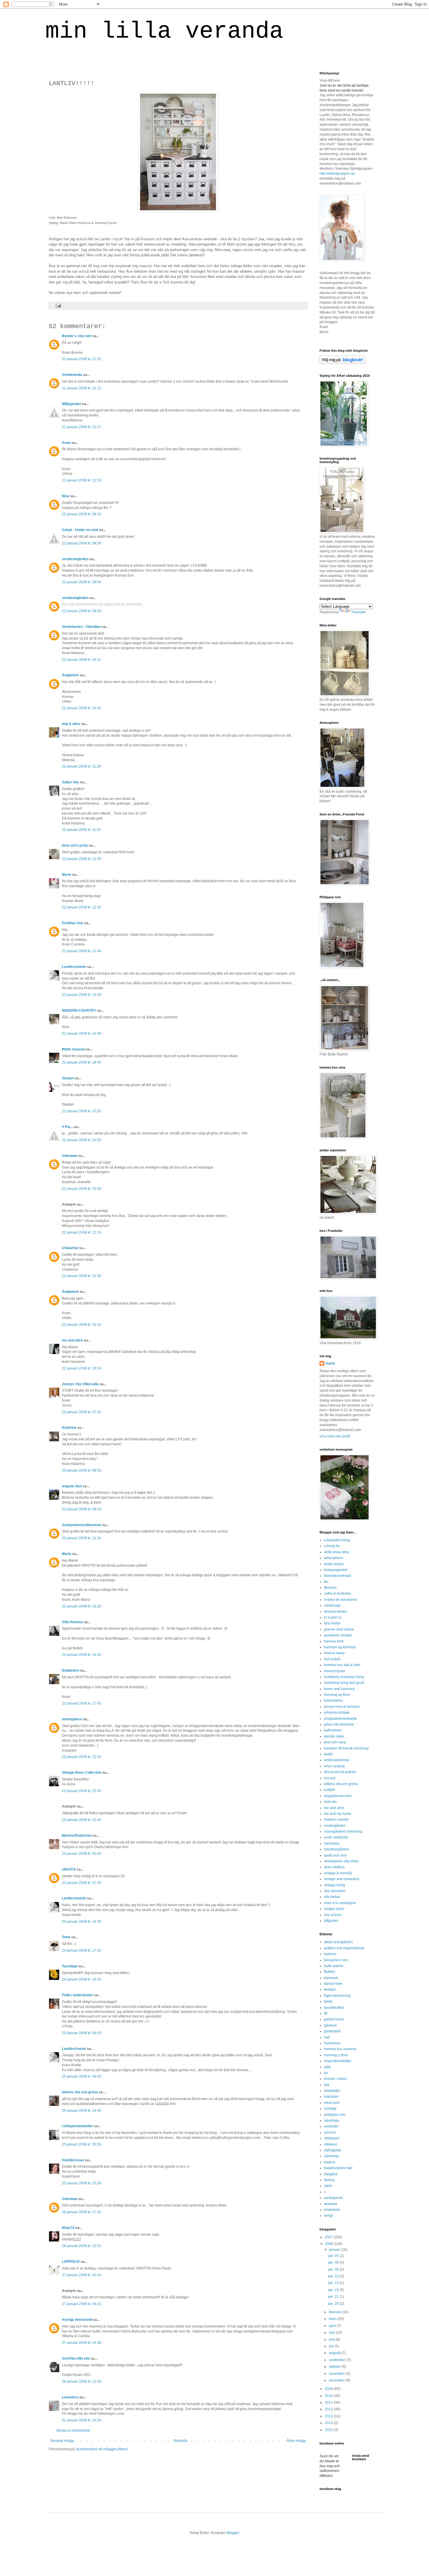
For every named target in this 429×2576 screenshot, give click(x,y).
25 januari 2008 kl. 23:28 (82, 2183)
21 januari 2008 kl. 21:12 (82, 388)
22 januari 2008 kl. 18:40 (82, 1062)
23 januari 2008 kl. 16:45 (82, 1655)
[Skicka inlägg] (58, 305)
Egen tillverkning (337, 1996)
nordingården (335, 1826)
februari (335, 2312)
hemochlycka (334, 1671)
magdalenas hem (338, 1796)
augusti (335, 2353)
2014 (329, 2423)
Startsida (180, 2441)
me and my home (338, 1814)
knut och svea (335, 1742)
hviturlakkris (333, 1701)
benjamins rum (336, 1960)
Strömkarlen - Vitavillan (81, 627)
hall (327, 2037)
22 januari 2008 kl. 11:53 (81, 830)
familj (328, 2001)
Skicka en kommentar (73, 2430)
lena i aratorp (334, 1766)
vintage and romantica (342, 1879)
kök (327, 2085)
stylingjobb (333, 2150)
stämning (331, 2156)
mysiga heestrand (77, 2320)
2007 (329, 2237)
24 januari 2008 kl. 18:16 (82, 1979)
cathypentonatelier (77, 2126)
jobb (327, 2067)
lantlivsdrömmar (337, 1760)
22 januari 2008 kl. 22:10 (82, 1325)
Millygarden (71, 404)
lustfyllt (329, 1790)
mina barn (332, 2103)
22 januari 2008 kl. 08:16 (82, 514)
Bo (326, 1582)
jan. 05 (334, 2256)
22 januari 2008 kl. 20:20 (82, 1111)
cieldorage (332, 1605)
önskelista (332, 2210)
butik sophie (334, 1966)
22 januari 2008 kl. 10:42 (82, 708)
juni (332, 2339)
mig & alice (71, 724)
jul (326, 2073)
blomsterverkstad (338, 1576)
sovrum (330, 2132)
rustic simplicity (336, 1837)
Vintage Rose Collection (82, 1773)
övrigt (328, 2216)
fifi (326, 2013)
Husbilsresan (73, 2160)
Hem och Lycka (75, 845)
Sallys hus (70, 782)
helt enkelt (332, 1659)
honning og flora (337, 1695)
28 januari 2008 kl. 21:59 (82, 2381)
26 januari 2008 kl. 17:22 (82, 2212)
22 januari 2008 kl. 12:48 (82, 951)
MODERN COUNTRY (79, 1011)
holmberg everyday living (344, 1677)
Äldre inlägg (296, 2441)
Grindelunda (72, 375)
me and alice (72, 1340)
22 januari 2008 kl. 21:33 (82, 1232)
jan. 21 (334, 2297)
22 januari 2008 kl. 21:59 (82, 1276)
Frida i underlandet (77, 1995)
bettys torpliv (334, 1564)
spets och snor (335, 1855)
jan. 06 (334, 2262)
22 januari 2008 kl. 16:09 (82, 1034)
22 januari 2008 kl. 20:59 (82, 1189)
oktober (335, 2367)
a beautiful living (337, 1540)
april (333, 2326)
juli (332, 2346)
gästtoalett (332, 2031)
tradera (330, 2162)
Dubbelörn (70, 1670)
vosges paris (334, 1909)
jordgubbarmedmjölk (340, 1719)
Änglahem (70, 675)
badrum (330, 1954)
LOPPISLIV (71, 2262)
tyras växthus (334, 1867)
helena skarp (334, 1653)
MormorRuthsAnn (77, 1836)
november (337, 2374)
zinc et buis (333, 1915)
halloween (332, 2043)
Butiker (329, 1972)
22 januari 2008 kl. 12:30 (82, 859)
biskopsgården (336, 1570)
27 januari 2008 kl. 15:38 (82, 2343)
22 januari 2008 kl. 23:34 (82, 1368)
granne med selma (339, 1629)
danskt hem (333, 1984)
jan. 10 (334, 2276)
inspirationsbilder (338, 2061)
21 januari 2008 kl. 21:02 (82, 359)
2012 (329, 2409)
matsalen (331, 2097)
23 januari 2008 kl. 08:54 (82, 1470)
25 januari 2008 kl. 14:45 (82, 2111)
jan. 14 (334, 2283)
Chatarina (70, 1248)
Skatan (68, 1078)
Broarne (330, 1588)
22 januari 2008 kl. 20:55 (82, 1140)
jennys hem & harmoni (342, 1707)
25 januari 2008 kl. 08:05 (82, 2033)
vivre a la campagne (340, 1903)
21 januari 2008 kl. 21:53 (82, 480)
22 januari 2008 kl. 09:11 (81, 660)
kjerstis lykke (334, 1736)
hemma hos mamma (340, 2049)
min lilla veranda (164, 31)
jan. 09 (334, 2269)
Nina (66, 496)
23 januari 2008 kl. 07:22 (82, 1412)
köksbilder (332, 2091)
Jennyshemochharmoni (82, 1525)
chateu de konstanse (340, 1600)
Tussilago (70, 1966)
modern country (336, 1820)
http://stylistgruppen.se (337, 174)
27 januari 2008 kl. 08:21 (82, 2304)
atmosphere (72, 1719)
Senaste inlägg (62, 2441)
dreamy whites (335, 1612)
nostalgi (330, 2109)
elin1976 (69, 1869)
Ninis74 (68, 2228)
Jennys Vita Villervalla (80, 1384)
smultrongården (75, 559)
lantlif (328, 1754)
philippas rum (335, 2115)
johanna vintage (337, 1712)
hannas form (334, 1641)
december (337, 2380)
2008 (329, 2244)
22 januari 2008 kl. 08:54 (82, 543)
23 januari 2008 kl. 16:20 (82, 1606)
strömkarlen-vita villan (341, 1861)
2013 (329, 2416)
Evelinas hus (73, 923)
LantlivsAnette (74, 967)
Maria (67, 1554)
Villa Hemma (72, 1622)
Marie (67, 875)
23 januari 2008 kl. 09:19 (82, 1509)
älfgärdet (331, 1921)
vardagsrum (333, 2198)
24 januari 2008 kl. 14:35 (82, 1922)
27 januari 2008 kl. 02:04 (82, 2275)
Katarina (69, 1428)
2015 (329, 2430)
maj (332, 2332)
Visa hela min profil (335, 1436)
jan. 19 (334, 2290)
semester (331, 2126)
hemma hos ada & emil (342, 1665)
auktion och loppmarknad (344, 1948)
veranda (331, 2204)
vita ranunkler (335, 1891)
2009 (329, 2389)
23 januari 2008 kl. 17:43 (82, 1703)
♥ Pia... (67, 1127)
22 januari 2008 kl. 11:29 (81, 766)
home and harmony (339, 1689)
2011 (329, 2402)
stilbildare (332, 2138)
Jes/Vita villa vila (76, 2358)
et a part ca (333, 1617)
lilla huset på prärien (340, 1772)
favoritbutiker (334, 2008)
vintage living (334, 1885)
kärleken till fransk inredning (346, 1748)
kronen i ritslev (335, 2079)
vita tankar (332, 1897)
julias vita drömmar (339, 1724)
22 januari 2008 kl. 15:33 (82, 995)
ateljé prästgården (338, 1942)
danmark (331, 1978)
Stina (66, 1937)
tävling (329, 2180)
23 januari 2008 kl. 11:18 (81, 1538)
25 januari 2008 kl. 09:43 (82, 2076)
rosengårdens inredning (343, 1831)
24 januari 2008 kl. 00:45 (82, 1854)
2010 (329, 2396)
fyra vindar (332, 1623)
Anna (66, 443)
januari (335, 2250)
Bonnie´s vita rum (77, 336)
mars (333, 2319)
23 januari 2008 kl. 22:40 (82, 1791)
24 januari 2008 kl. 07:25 (82, 1883)
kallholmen (333, 1730)
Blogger (233, 2533)
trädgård (331, 2174)
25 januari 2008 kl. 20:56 (82, 2144)
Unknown (70, 1156)
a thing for (332, 1546)
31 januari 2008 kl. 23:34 (82, 2420)
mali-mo (330, 1802)
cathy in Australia (337, 1593)
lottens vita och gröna (80, 2092)
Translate (359, 612)
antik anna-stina (337, 1552)
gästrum (330, 2025)
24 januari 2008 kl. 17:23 (82, 1950)
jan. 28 (334, 2304)
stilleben (331, 2144)
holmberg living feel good (344, 1683)
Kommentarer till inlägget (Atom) (102, 2449)
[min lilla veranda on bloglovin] (343, 363)
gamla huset (334, 2019)
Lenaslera (70, 2397)
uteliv (328, 2186)
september (338, 2360)
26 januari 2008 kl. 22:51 (82, 2246)
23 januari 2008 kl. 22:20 (82, 1757)
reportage (332, 2120)
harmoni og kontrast (340, 1647)
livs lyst (330, 1778)
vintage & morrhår (338, 1873)
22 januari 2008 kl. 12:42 (82, 907)
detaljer (330, 1990)
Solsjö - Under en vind (80, 530)
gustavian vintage (338, 1635)
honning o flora (336, 2055)
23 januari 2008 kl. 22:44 (82, 1820)
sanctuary (332, 1843)
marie (330, 1363)
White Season (73, 1049)
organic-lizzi (72, 1486)
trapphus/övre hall (338, 2168)
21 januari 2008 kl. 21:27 (82, 427)
